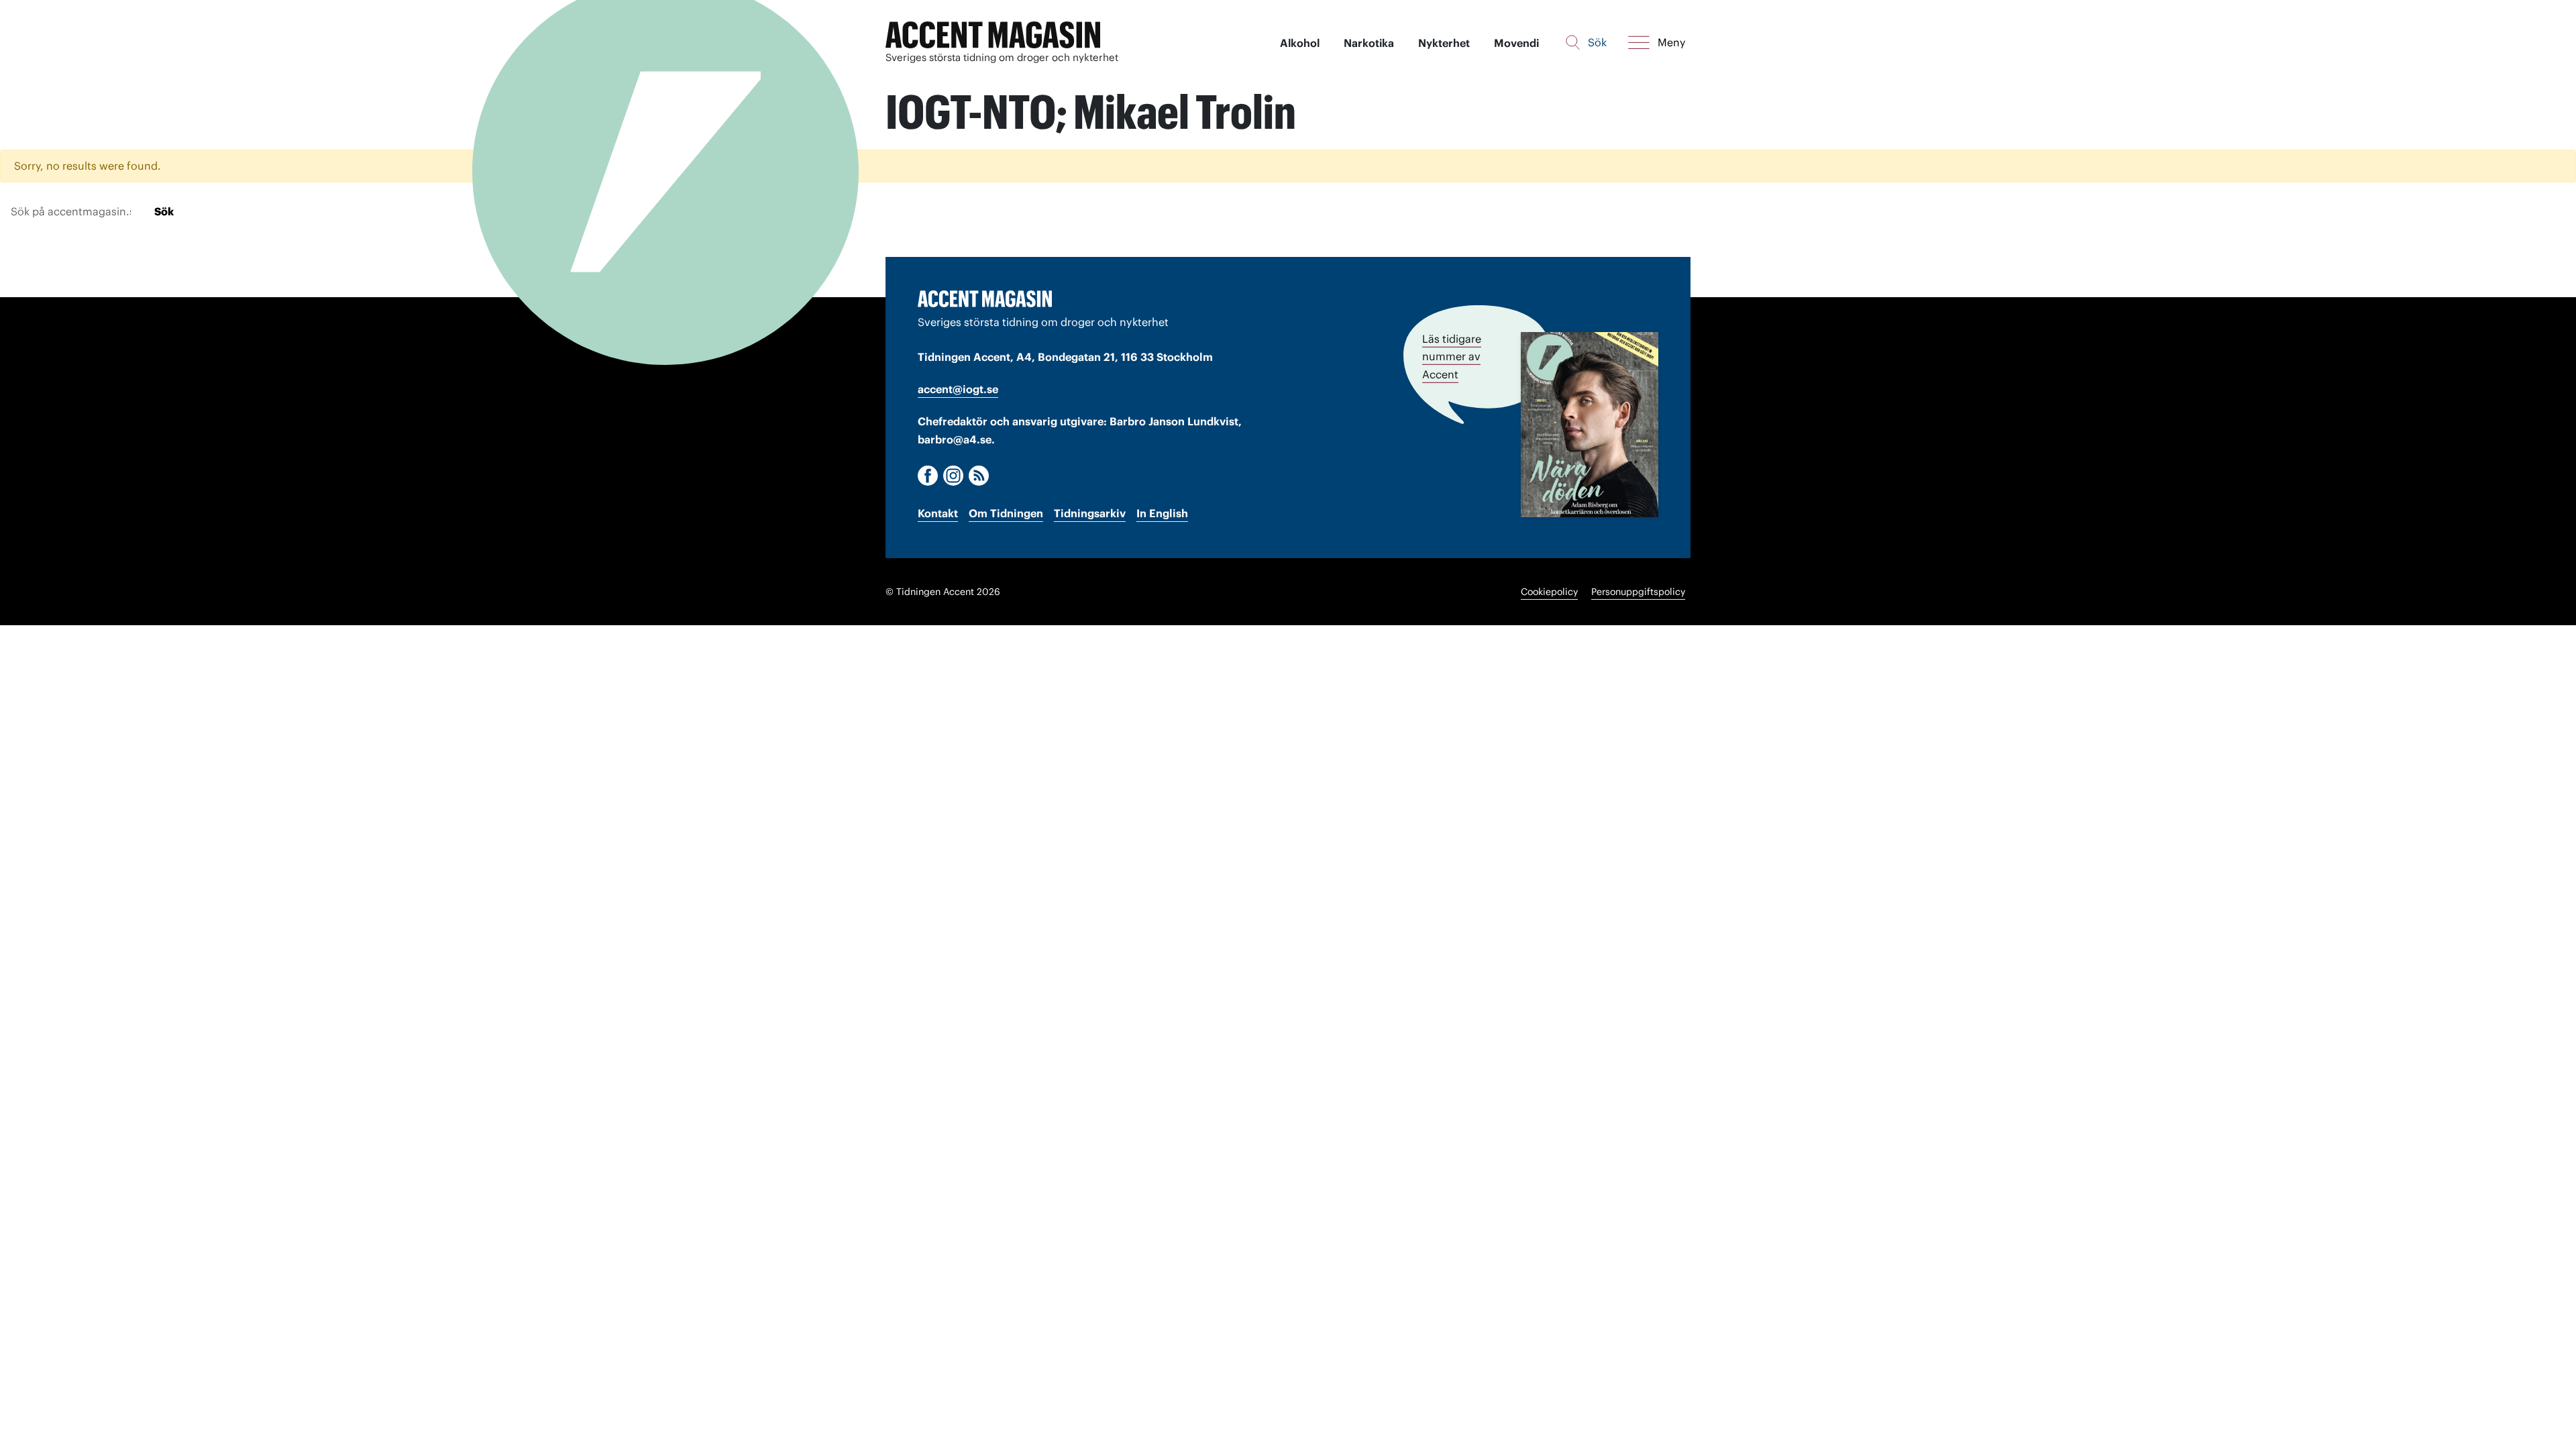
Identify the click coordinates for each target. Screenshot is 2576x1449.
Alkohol (1300, 43)
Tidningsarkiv (1090, 513)
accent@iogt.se (958, 389)
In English (1162, 513)
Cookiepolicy (1549, 592)
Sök (164, 211)
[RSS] (979, 476)
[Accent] (985, 299)
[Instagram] (953, 476)
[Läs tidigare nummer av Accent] (1590, 424)
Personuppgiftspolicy (1638, 592)
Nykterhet (1444, 43)
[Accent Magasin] (993, 35)
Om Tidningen (1006, 513)
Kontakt (938, 513)
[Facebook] (928, 476)
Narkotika (1369, 43)
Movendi (1516, 43)
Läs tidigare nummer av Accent (1452, 356)
